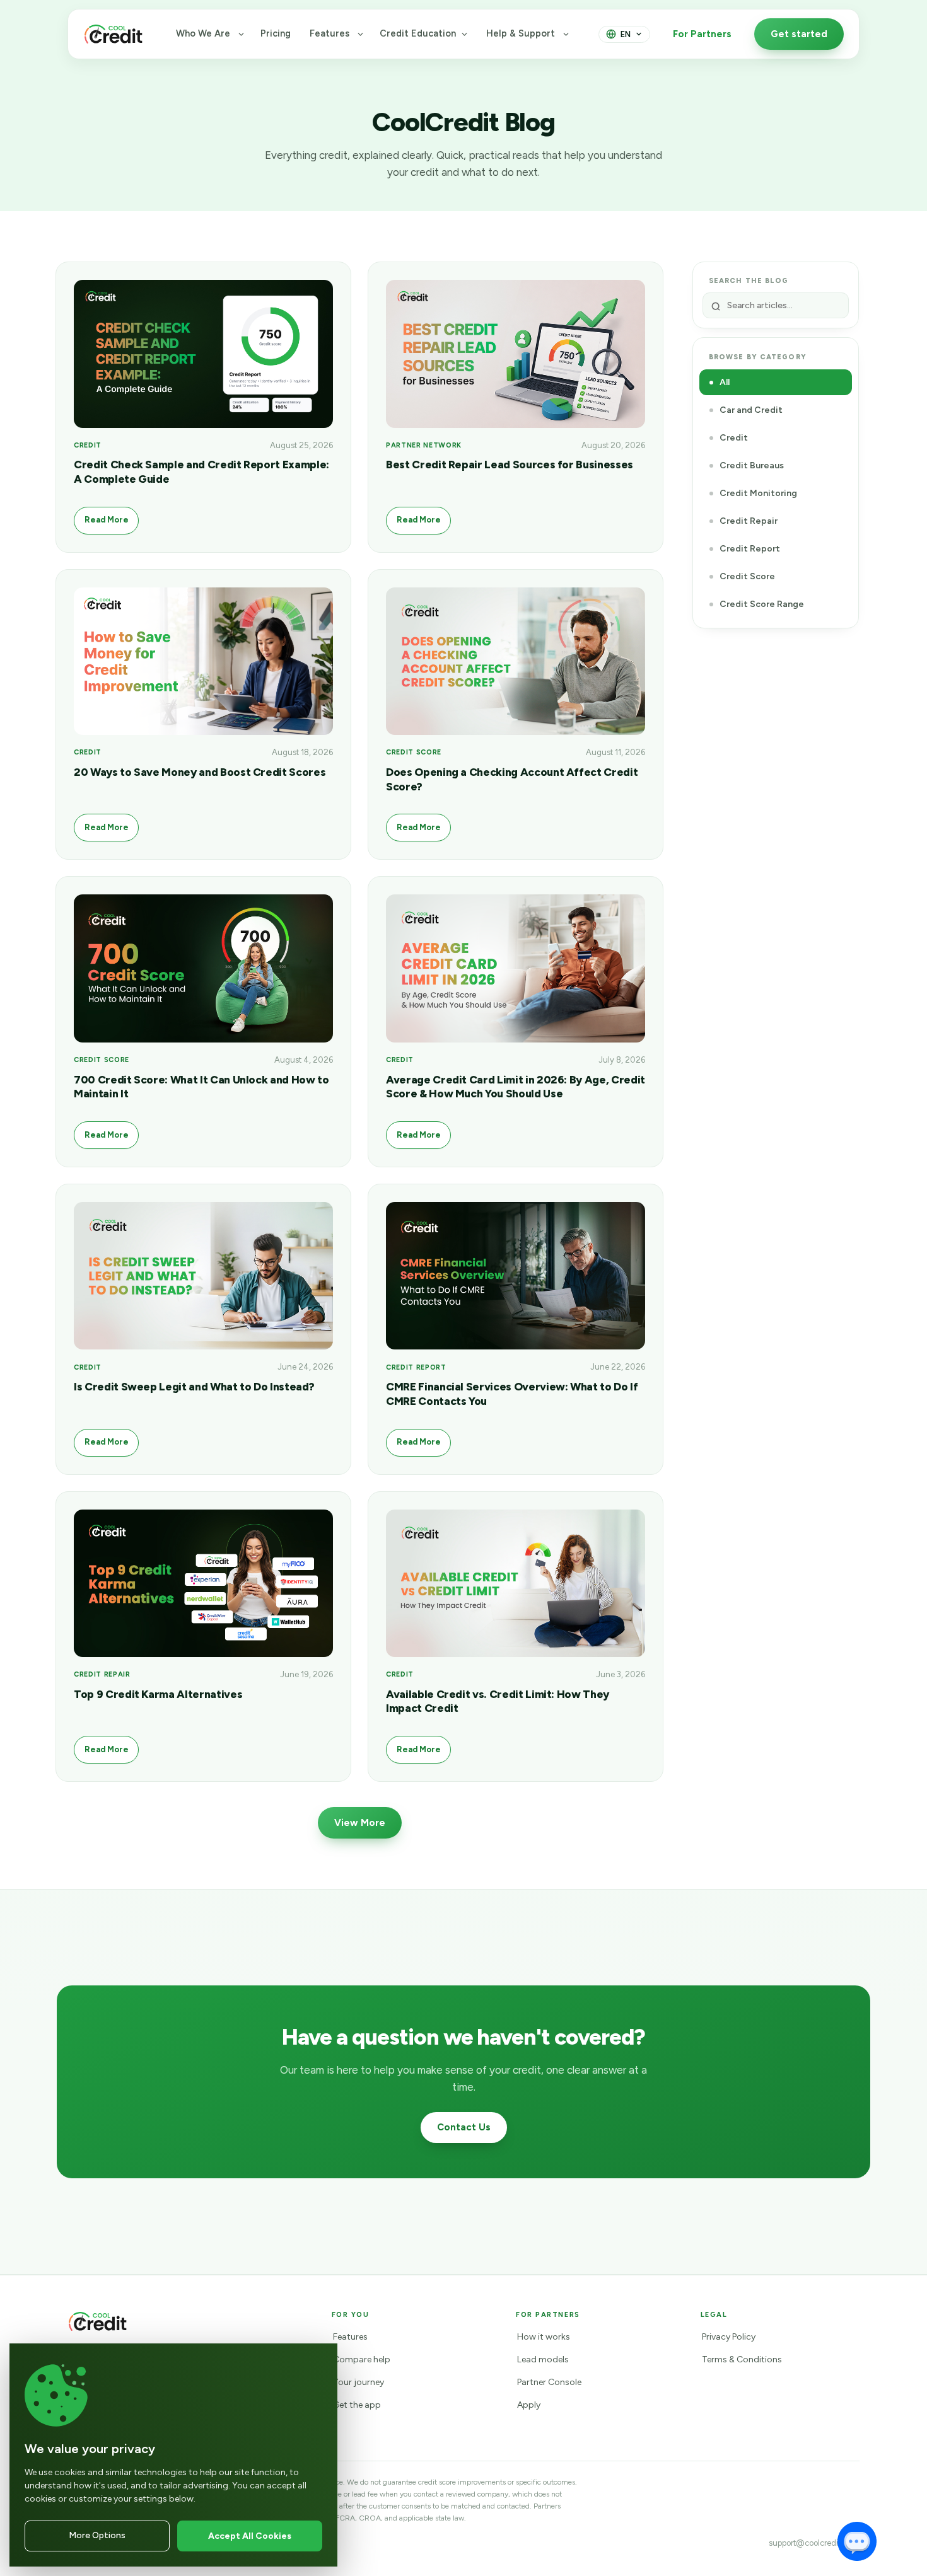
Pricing (276, 33)
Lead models (543, 2359)
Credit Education (418, 33)
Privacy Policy (729, 2337)
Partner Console (549, 2382)
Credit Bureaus (752, 465)
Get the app (357, 2405)
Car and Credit (751, 410)
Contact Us (464, 2127)
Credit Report (750, 549)
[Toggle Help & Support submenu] (566, 34)
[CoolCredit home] (114, 34)
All (725, 382)
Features (329, 33)
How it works (544, 2337)
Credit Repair (749, 521)
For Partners (702, 34)
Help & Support (521, 33)
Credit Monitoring (758, 493)
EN (626, 34)
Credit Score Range (762, 604)
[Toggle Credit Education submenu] (464, 34)
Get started (799, 34)
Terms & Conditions (742, 2359)
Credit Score (747, 576)
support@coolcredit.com (813, 2543)
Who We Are (203, 33)
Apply (529, 2405)
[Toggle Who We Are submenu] (241, 34)
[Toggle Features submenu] (360, 34)
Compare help (362, 2359)
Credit (734, 438)
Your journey (359, 2382)
